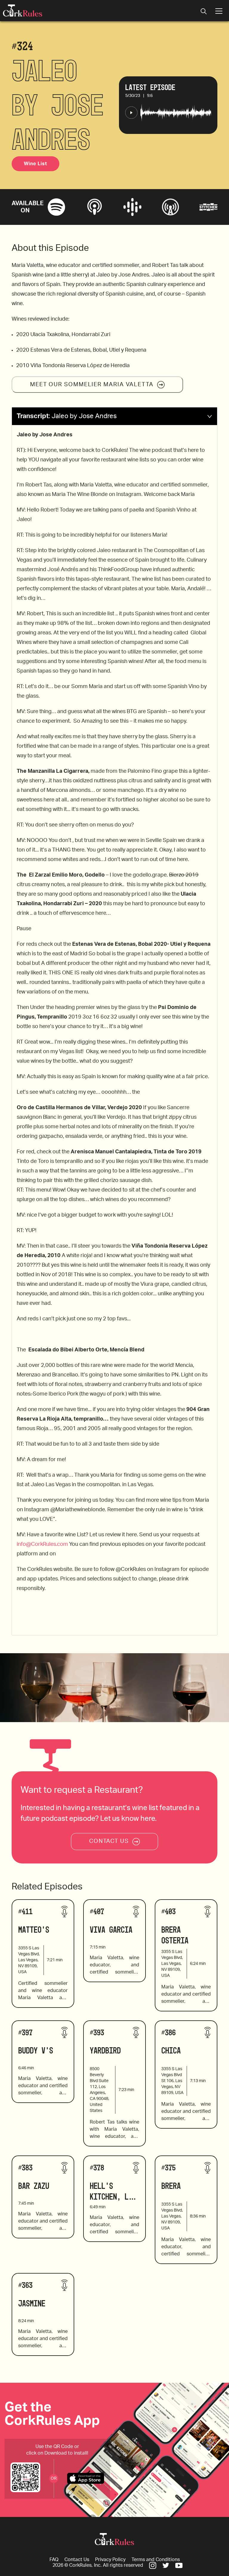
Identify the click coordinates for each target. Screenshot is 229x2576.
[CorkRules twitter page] (166, 2565)
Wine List (35, 164)
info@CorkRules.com (42, 1544)
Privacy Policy (110, 2560)
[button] (114, 416)
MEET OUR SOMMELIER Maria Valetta (92, 385)
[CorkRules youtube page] (179, 2565)
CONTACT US (109, 1841)
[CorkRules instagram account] (153, 2565)
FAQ (54, 2560)
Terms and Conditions (156, 2560)
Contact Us (77, 2560)
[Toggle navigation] (204, 12)
